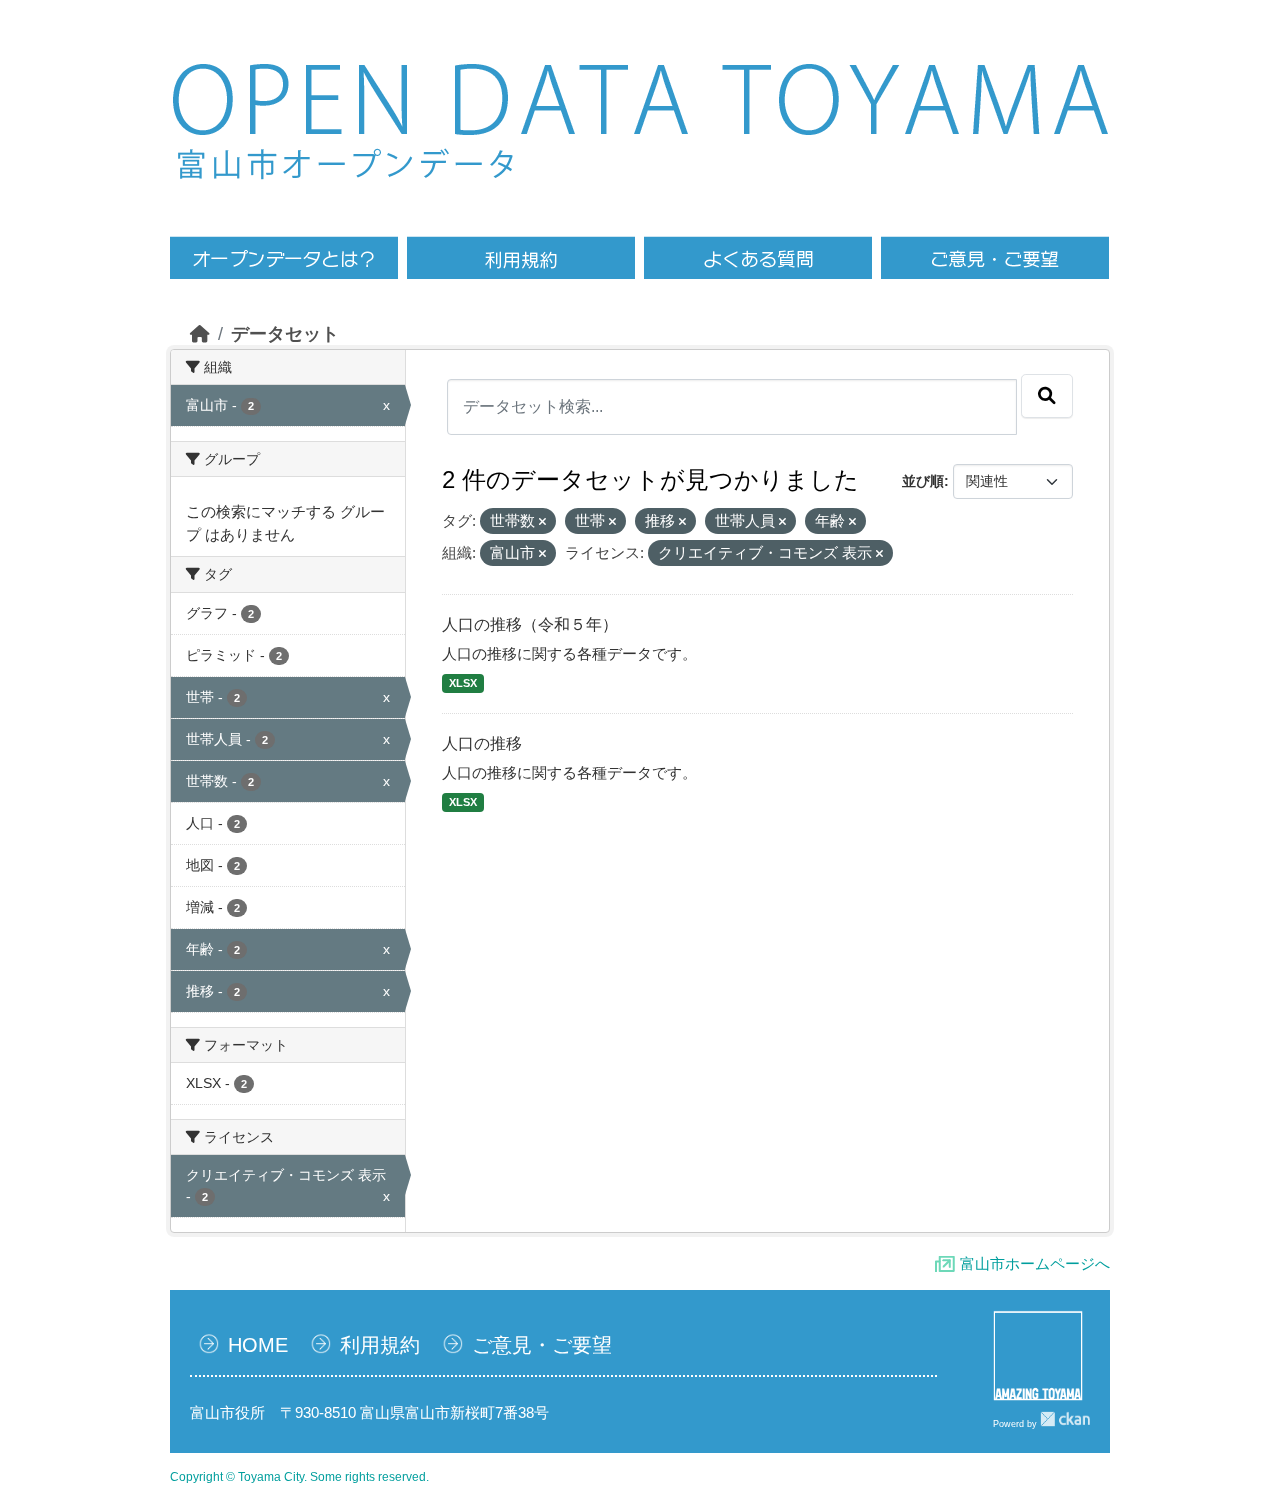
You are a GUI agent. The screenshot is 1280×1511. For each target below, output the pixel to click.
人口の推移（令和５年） (530, 624)
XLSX (463, 683)
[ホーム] (200, 334)
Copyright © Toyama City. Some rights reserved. (299, 1477)
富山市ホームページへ (1035, 1263)
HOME (258, 1345)
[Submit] (1047, 396)
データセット (285, 334)
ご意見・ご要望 (542, 1345)
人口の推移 (482, 743)
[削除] (542, 522)
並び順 (923, 481)
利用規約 (380, 1345)
